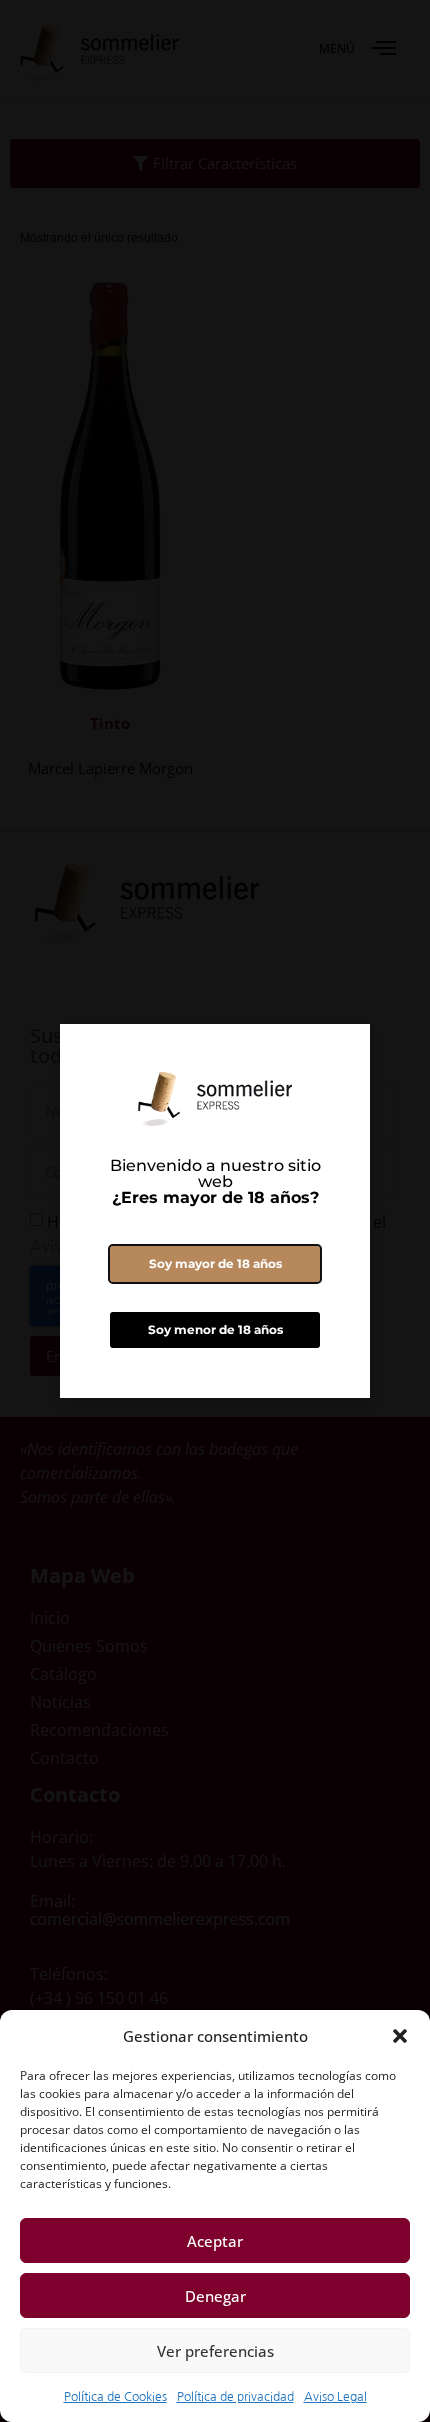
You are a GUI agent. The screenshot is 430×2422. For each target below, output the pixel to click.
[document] (215, 1211)
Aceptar (215, 2241)
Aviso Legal (335, 2397)
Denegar (215, 2296)
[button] (400, 2036)
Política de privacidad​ (235, 2397)
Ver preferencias (215, 2351)
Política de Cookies (115, 2397)
